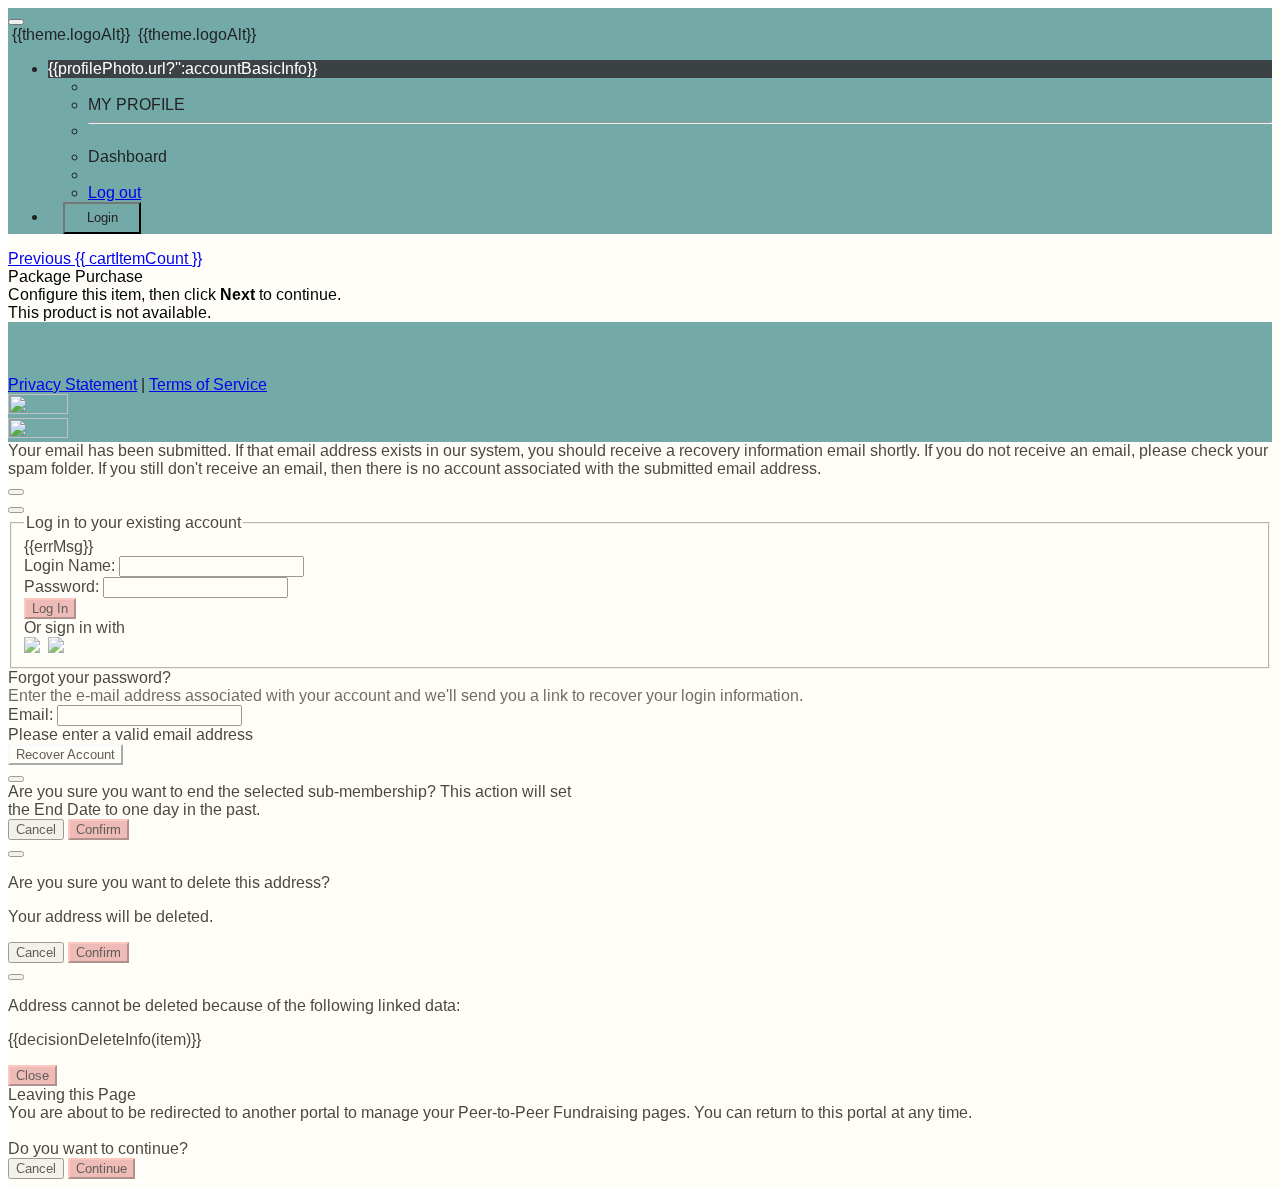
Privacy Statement (72, 384)
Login (102, 217)
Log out (114, 192)
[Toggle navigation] (16, 22)
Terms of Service (208, 384)
